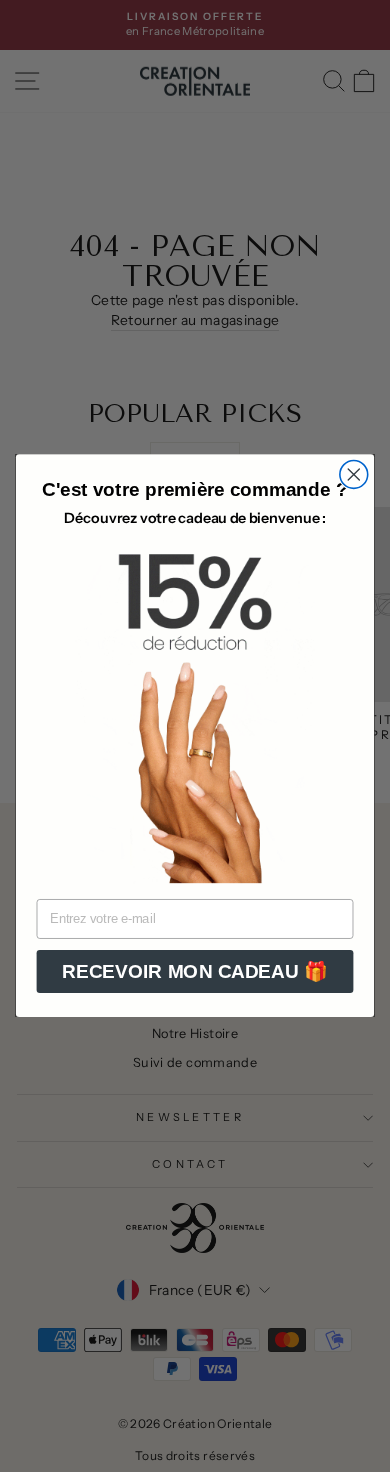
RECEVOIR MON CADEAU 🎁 (194, 971)
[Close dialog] (354, 475)
